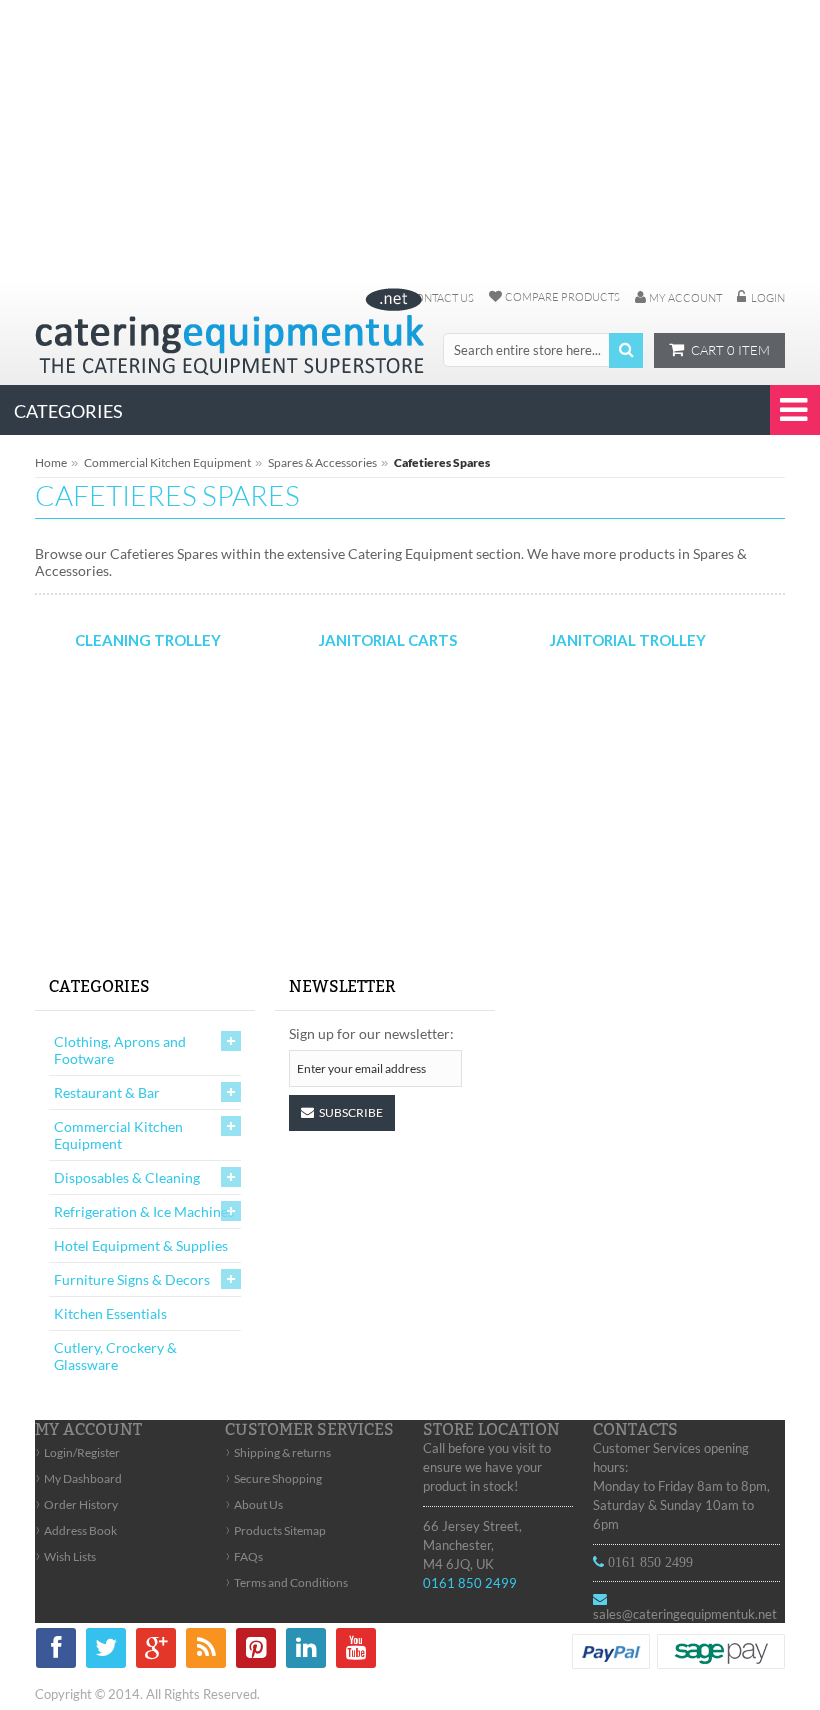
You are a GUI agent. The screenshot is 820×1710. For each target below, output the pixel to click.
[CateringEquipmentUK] (229, 332)
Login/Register (77, 1452)
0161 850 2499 (470, 1583)
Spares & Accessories (322, 462)
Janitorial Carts (388, 640)
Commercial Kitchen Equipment (167, 462)
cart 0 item (730, 350)
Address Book (76, 1530)
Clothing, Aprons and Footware (120, 1050)
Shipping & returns (278, 1452)
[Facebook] (56, 1651)
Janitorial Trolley (628, 640)
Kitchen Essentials (110, 1313)
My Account (685, 298)
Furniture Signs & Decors (132, 1279)
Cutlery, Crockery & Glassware (115, 1356)
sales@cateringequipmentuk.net (685, 1614)
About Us (254, 1504)
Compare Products (562, 297)
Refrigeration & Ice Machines (144, 1211)
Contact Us (440, 298)
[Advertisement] (410, 140)
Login (768, 298)
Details (143, 760)
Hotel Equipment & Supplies (141, 1245)
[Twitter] (106, 1651)
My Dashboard (78, 1478)
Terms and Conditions (286, 1582)
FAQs (244, 1556)
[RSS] (206, 1651)
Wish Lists (65, 1556)
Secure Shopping (273, 1478)
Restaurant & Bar (107, 1092)
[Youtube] (356, 1651)
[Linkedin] (306, 1651)
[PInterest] (256, 1651)
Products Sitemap (275, 1530)
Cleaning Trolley (148, 640)
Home (51, 462)
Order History (76, 1504)
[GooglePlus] (156, 1651)
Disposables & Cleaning (127, 1177)
